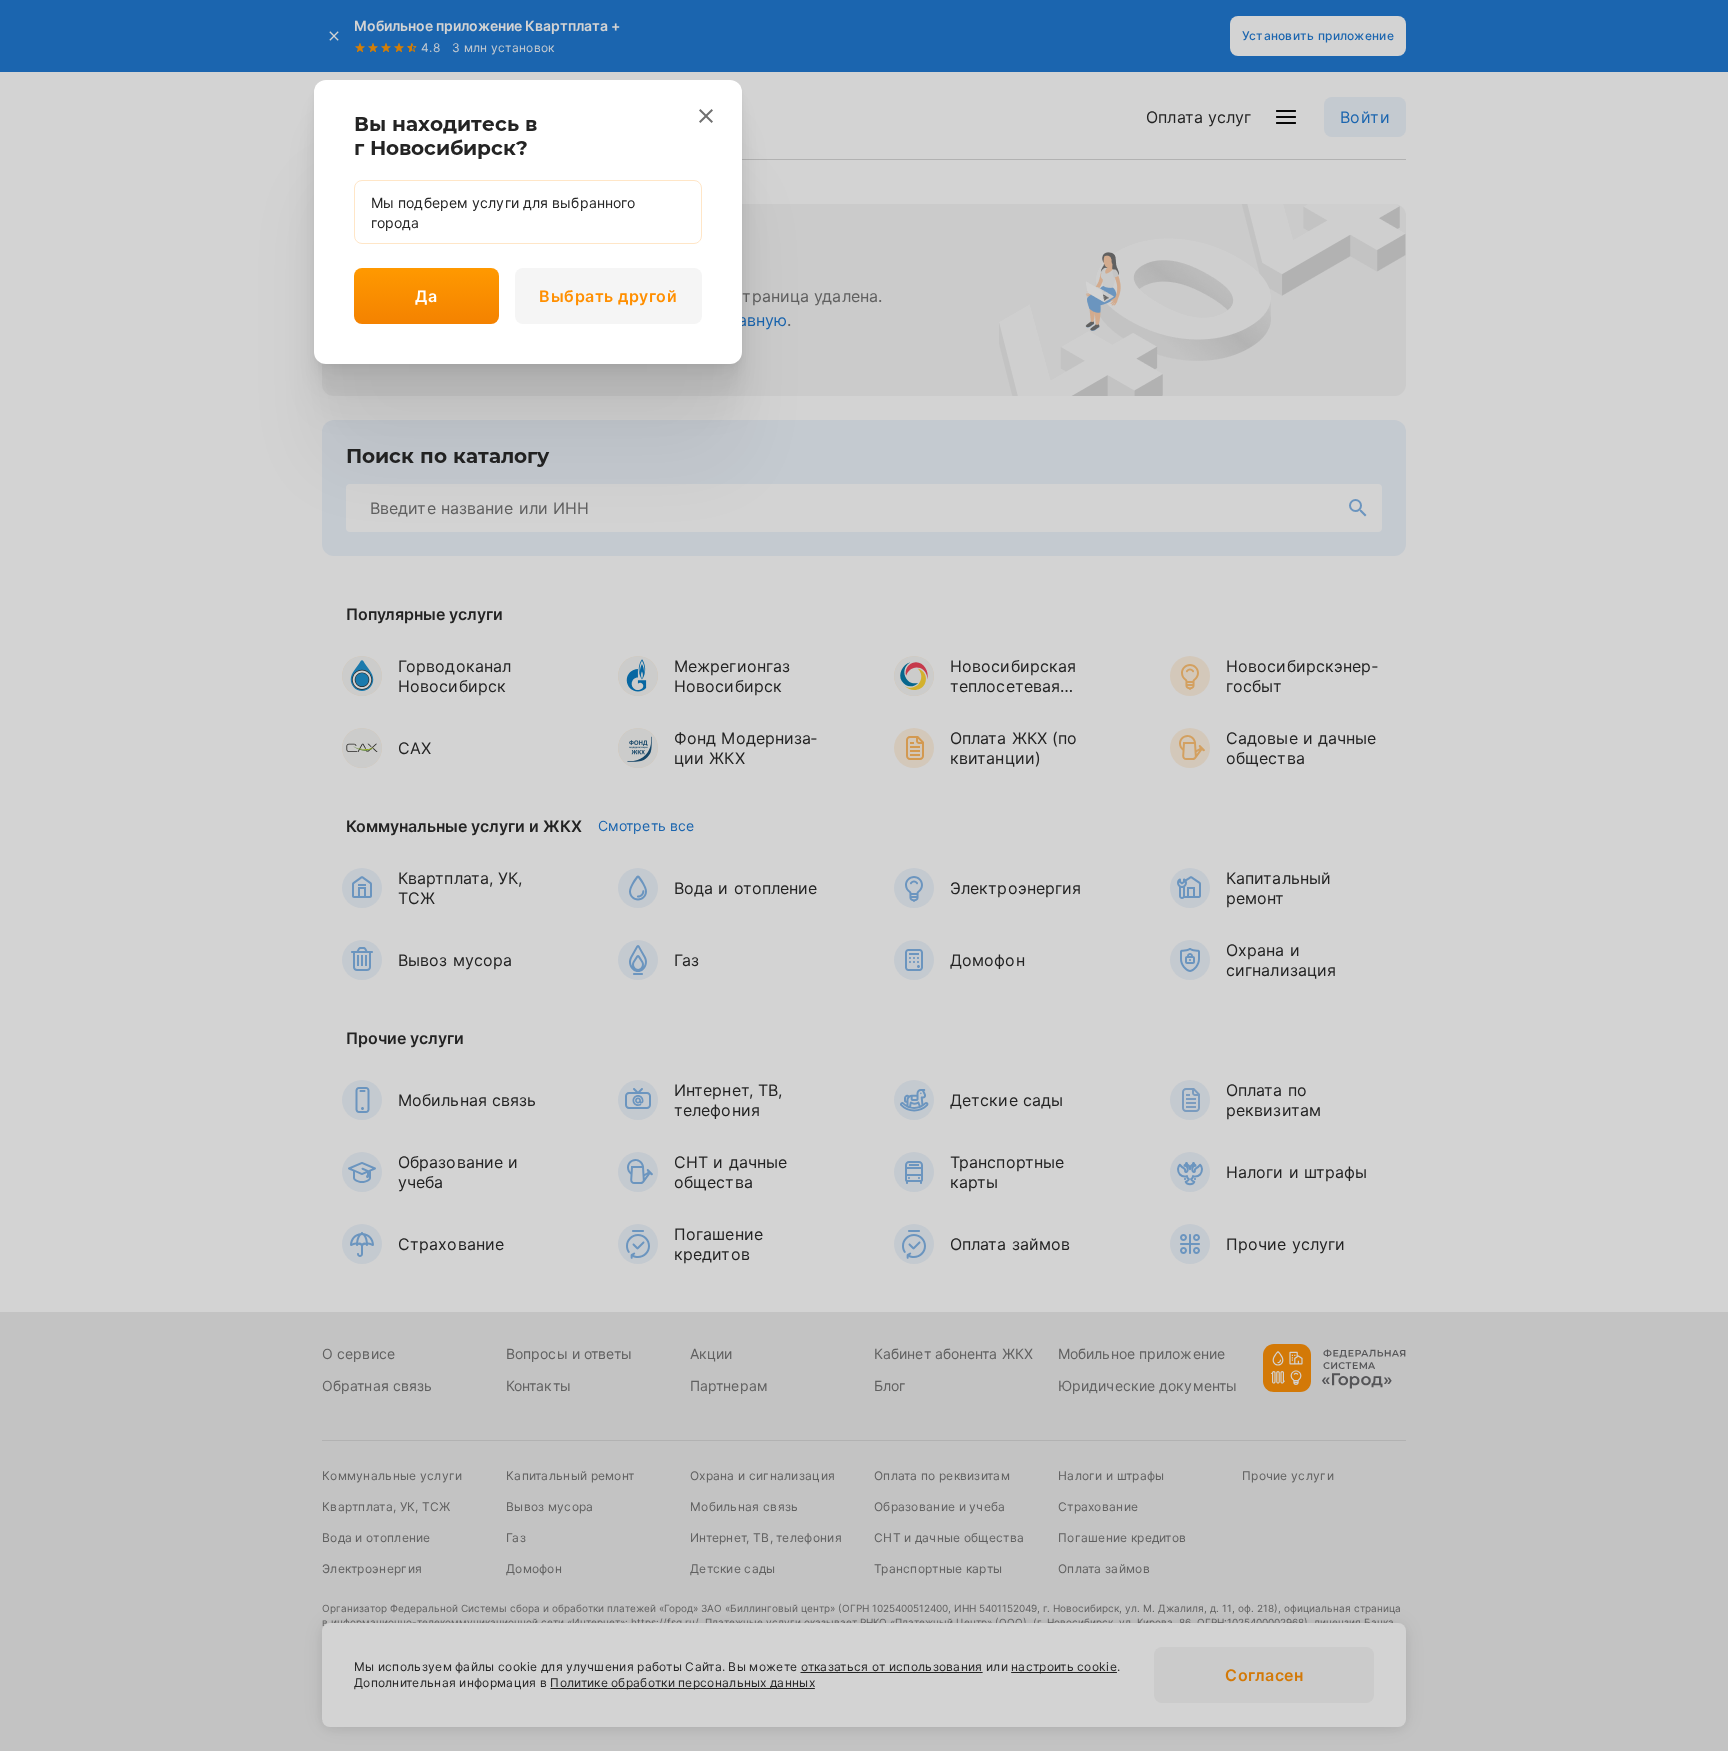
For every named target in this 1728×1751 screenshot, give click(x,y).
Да (426, 296)
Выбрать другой (608, 296)
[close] (706, 116)
